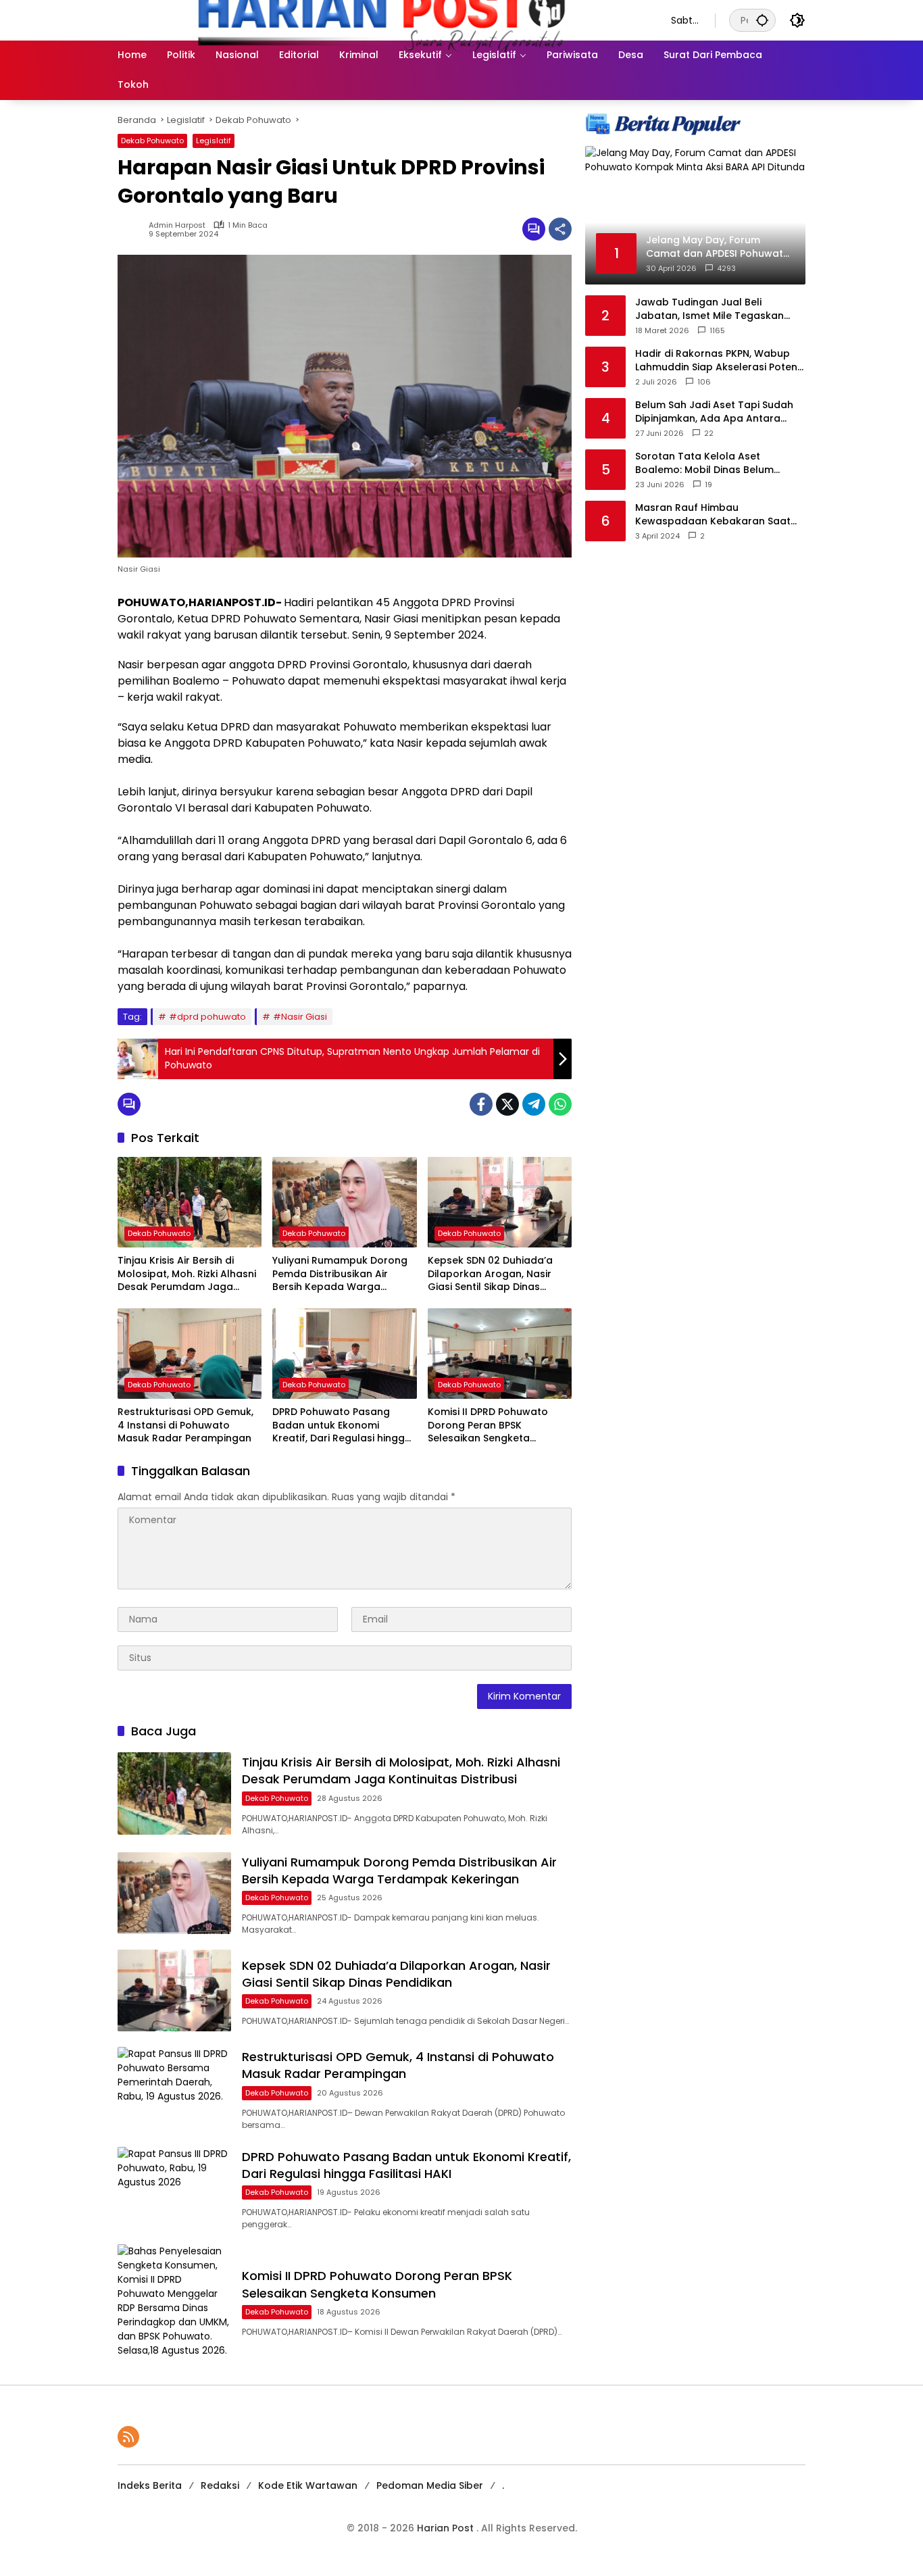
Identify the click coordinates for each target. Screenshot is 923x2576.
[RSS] (128, 2437)
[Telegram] (534, 1104)
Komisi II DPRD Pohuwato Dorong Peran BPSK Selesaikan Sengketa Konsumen (488, 1426)
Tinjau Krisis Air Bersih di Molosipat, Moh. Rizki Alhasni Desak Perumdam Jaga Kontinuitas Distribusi (187, 1274)
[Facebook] (481, 1104)
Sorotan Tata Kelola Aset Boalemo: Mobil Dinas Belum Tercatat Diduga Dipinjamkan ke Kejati (715, 463)
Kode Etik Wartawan (308, 2485)
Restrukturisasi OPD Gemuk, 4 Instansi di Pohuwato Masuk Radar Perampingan (185, 1425)
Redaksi (220, 2485)
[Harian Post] (381, 20)
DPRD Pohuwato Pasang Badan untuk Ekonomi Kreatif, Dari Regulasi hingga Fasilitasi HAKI (342, 1426)
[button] (762, 20)
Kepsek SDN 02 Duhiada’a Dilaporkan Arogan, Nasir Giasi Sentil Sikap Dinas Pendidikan (490, 1274)
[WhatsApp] (560, 1104)
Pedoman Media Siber (430, 2485)
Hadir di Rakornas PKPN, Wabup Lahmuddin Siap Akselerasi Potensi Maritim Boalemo (720, 361)
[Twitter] (507, 1104)
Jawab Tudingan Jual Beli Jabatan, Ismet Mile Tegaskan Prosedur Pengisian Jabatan (709, 309)
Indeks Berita (150, 2485)
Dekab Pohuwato (152, 141)
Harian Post (447, 2528)
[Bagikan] (560, 229)
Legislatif (214, 141)
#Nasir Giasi (300, 1017)
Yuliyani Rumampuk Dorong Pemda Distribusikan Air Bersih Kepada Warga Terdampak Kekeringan (340, 1274)
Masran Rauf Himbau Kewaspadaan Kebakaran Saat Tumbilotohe (713, 515)
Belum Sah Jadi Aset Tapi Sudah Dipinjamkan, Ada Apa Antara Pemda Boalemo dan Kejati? (714, 412)
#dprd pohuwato (207, 1017)
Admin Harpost (177, 225)
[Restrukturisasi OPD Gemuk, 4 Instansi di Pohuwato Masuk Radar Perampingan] (190, 1354)
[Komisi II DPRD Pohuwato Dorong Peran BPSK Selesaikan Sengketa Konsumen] (500, 1354)
